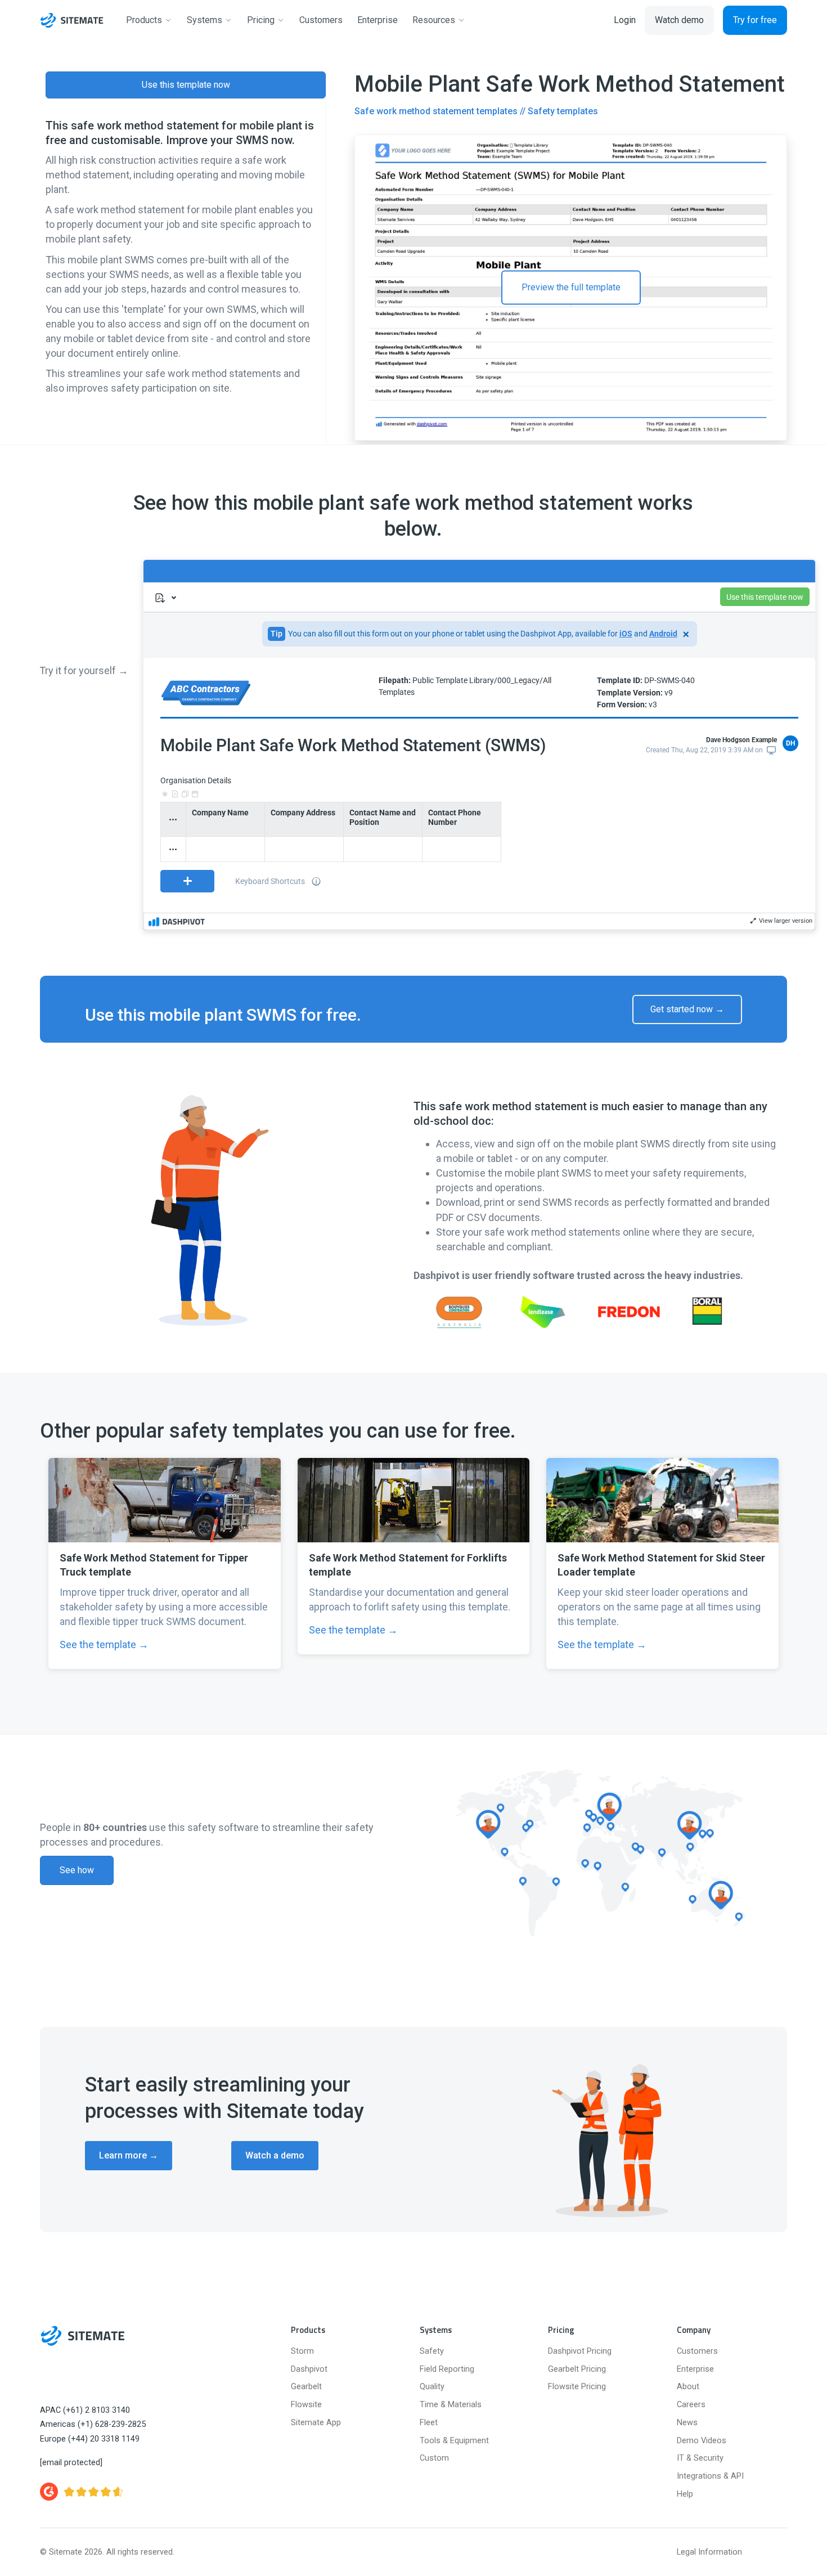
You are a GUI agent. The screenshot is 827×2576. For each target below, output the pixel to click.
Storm (302, 2351)
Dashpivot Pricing (580, 2351)
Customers (697, 2351)
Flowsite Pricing (577, 2387)
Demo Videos (702, 2441)
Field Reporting (447, 2369)
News (687, 2423)
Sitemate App (316, 2423)
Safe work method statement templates (436, 111)
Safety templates (563, 111)
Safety (432, 2351)
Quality (432, 2387)
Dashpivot (309, 2369)
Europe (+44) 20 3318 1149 (90, 2439)
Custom (434, 2458)
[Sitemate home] (82, 2336)
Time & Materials (451, 2405)
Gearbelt (306, 2387)
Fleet (429, 2423)
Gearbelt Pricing (577, 2369)
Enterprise (695, 2369)
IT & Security (700, 2458)
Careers (691, 2405)
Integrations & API (710, 2476)
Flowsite (306, 2405)
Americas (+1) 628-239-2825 (93, 2424)
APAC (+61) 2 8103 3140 (85, 2410)
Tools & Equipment (454, 2441)
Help (685, 2494)
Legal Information (709, 2552)
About (688, 2387)
